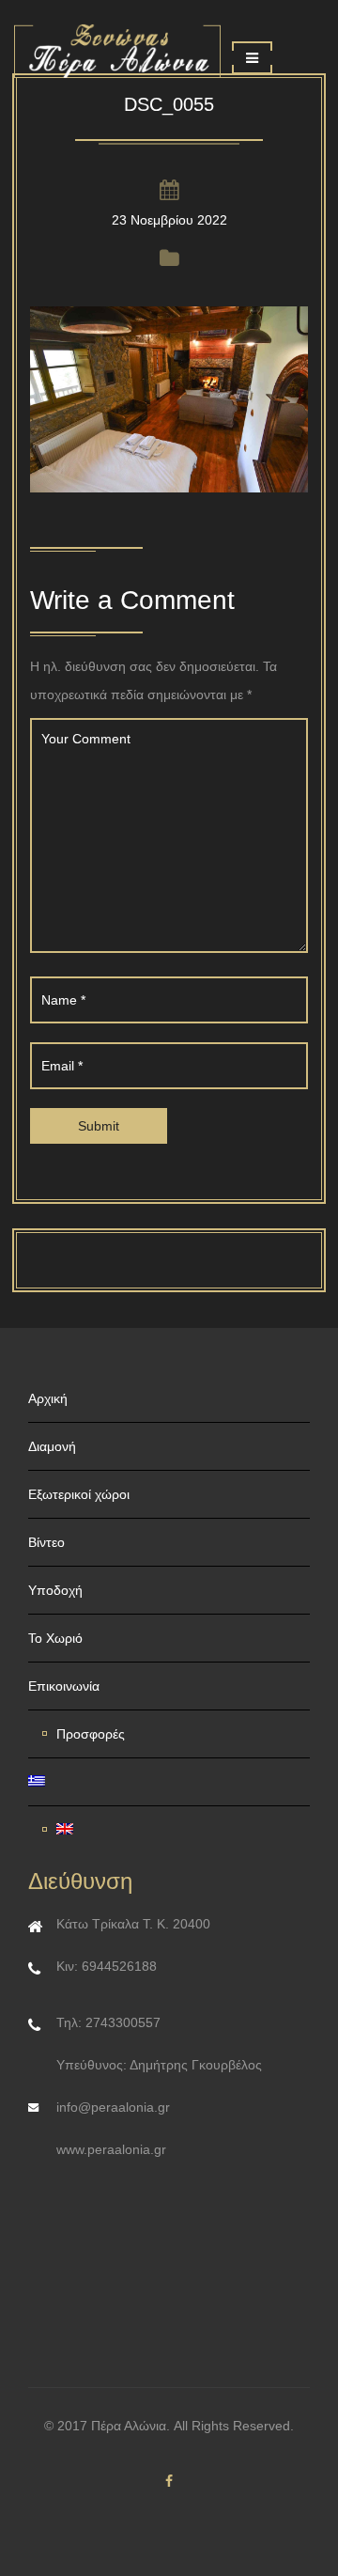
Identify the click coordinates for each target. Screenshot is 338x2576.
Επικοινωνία (64, 1686)
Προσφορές (91, 1734)
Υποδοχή (55, 1590)
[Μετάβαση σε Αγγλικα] (176, 1830)
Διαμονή (52, 1446)
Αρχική (48, 1398)
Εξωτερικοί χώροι (79, 1494)
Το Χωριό (55, 1638)
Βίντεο (46, 1542)
